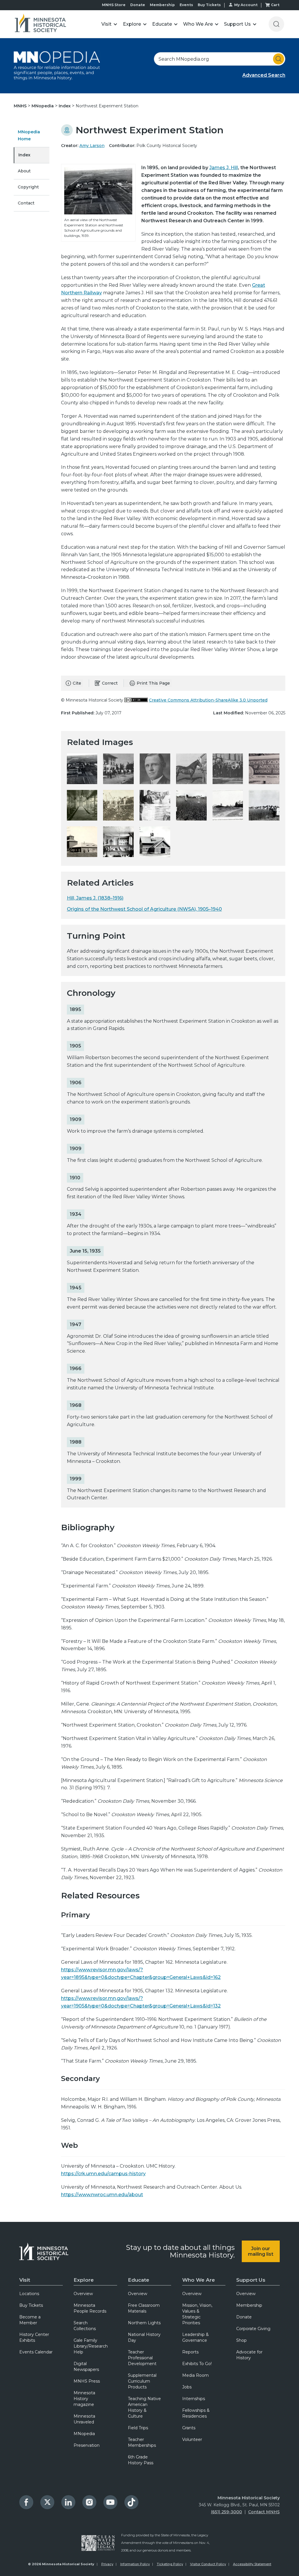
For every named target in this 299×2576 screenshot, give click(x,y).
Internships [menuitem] (194, 2399)
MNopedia (43, 106)
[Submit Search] (279, 59)
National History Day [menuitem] (144, 2337)
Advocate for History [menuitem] (249, 2355)
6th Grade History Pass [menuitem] (141, 2460)
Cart (275, 5)
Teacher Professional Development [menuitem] (142, 2358)
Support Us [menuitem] (251, 2280)
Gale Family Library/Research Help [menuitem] (91, 2346)
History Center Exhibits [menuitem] (34, 2337)
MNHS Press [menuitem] (87, 2381)
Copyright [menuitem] (28, 187)
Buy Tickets (209, 5)
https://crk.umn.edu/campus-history (103, 2174)
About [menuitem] (24, 171)
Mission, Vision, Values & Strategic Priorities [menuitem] (197, 2314)
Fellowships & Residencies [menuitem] (196, 2413)
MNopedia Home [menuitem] (29, 135)
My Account (246, 5)
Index (65, 106)
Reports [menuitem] (190, 2352)
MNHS (21, 106)
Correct (110, 683)
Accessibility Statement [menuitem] (252, 2564)
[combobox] (220, 59)
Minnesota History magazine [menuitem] (84, 2399)
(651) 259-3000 (226, 2512)
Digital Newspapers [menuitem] (86, 2367)
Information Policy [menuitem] (135, 2564)
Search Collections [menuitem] (85, 2326)
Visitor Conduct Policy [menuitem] (208, 2564)
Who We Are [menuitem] (199, 2280)
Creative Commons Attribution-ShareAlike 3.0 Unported (208, 700)
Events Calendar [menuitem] (36, 2352)
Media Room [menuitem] (195, 2375)
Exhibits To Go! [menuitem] (197, 2364)
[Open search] (276, 24)
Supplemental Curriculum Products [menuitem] (142, 2381)
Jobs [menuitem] (187, 2387)
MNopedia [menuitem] (84, 2434)
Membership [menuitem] (249, 2305)
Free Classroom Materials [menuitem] (144, 2308)
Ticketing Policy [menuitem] (170, 2564)
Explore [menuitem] (84, 2280)
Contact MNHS (264, 2512)
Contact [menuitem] (26, 203)
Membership (162, 5)
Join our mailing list (261, 2251)
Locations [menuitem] (29, 2294)
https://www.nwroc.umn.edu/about (102, 2195)
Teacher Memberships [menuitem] (142, 2442)
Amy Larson (92, 146)
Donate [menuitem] (244, 2317)
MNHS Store (114, 5)
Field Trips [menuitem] (138, 2428)
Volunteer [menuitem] (192, 2439)
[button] (109, 24)
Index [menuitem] (24, 155)
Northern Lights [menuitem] (144, 2323)
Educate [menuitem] (139, 2280)
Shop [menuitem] (241, 2340)
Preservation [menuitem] (87, 2445)
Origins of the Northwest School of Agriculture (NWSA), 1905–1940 (144, 909)
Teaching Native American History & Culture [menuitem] (144, 2407)
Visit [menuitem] (25, 2280)
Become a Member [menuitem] (30, 2320)
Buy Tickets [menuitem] (31, 2305)
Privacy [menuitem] (107, 2564)
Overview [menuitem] (83, 2294)
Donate (138, 5)
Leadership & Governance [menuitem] (195, 2337)
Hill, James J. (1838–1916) (95, 898)
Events (186, 5)
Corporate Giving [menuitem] (253, 2329)
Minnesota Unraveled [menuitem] (84, 2419)
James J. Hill (224, 168)
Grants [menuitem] (189, 2428)
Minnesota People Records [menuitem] (90, 2308)
